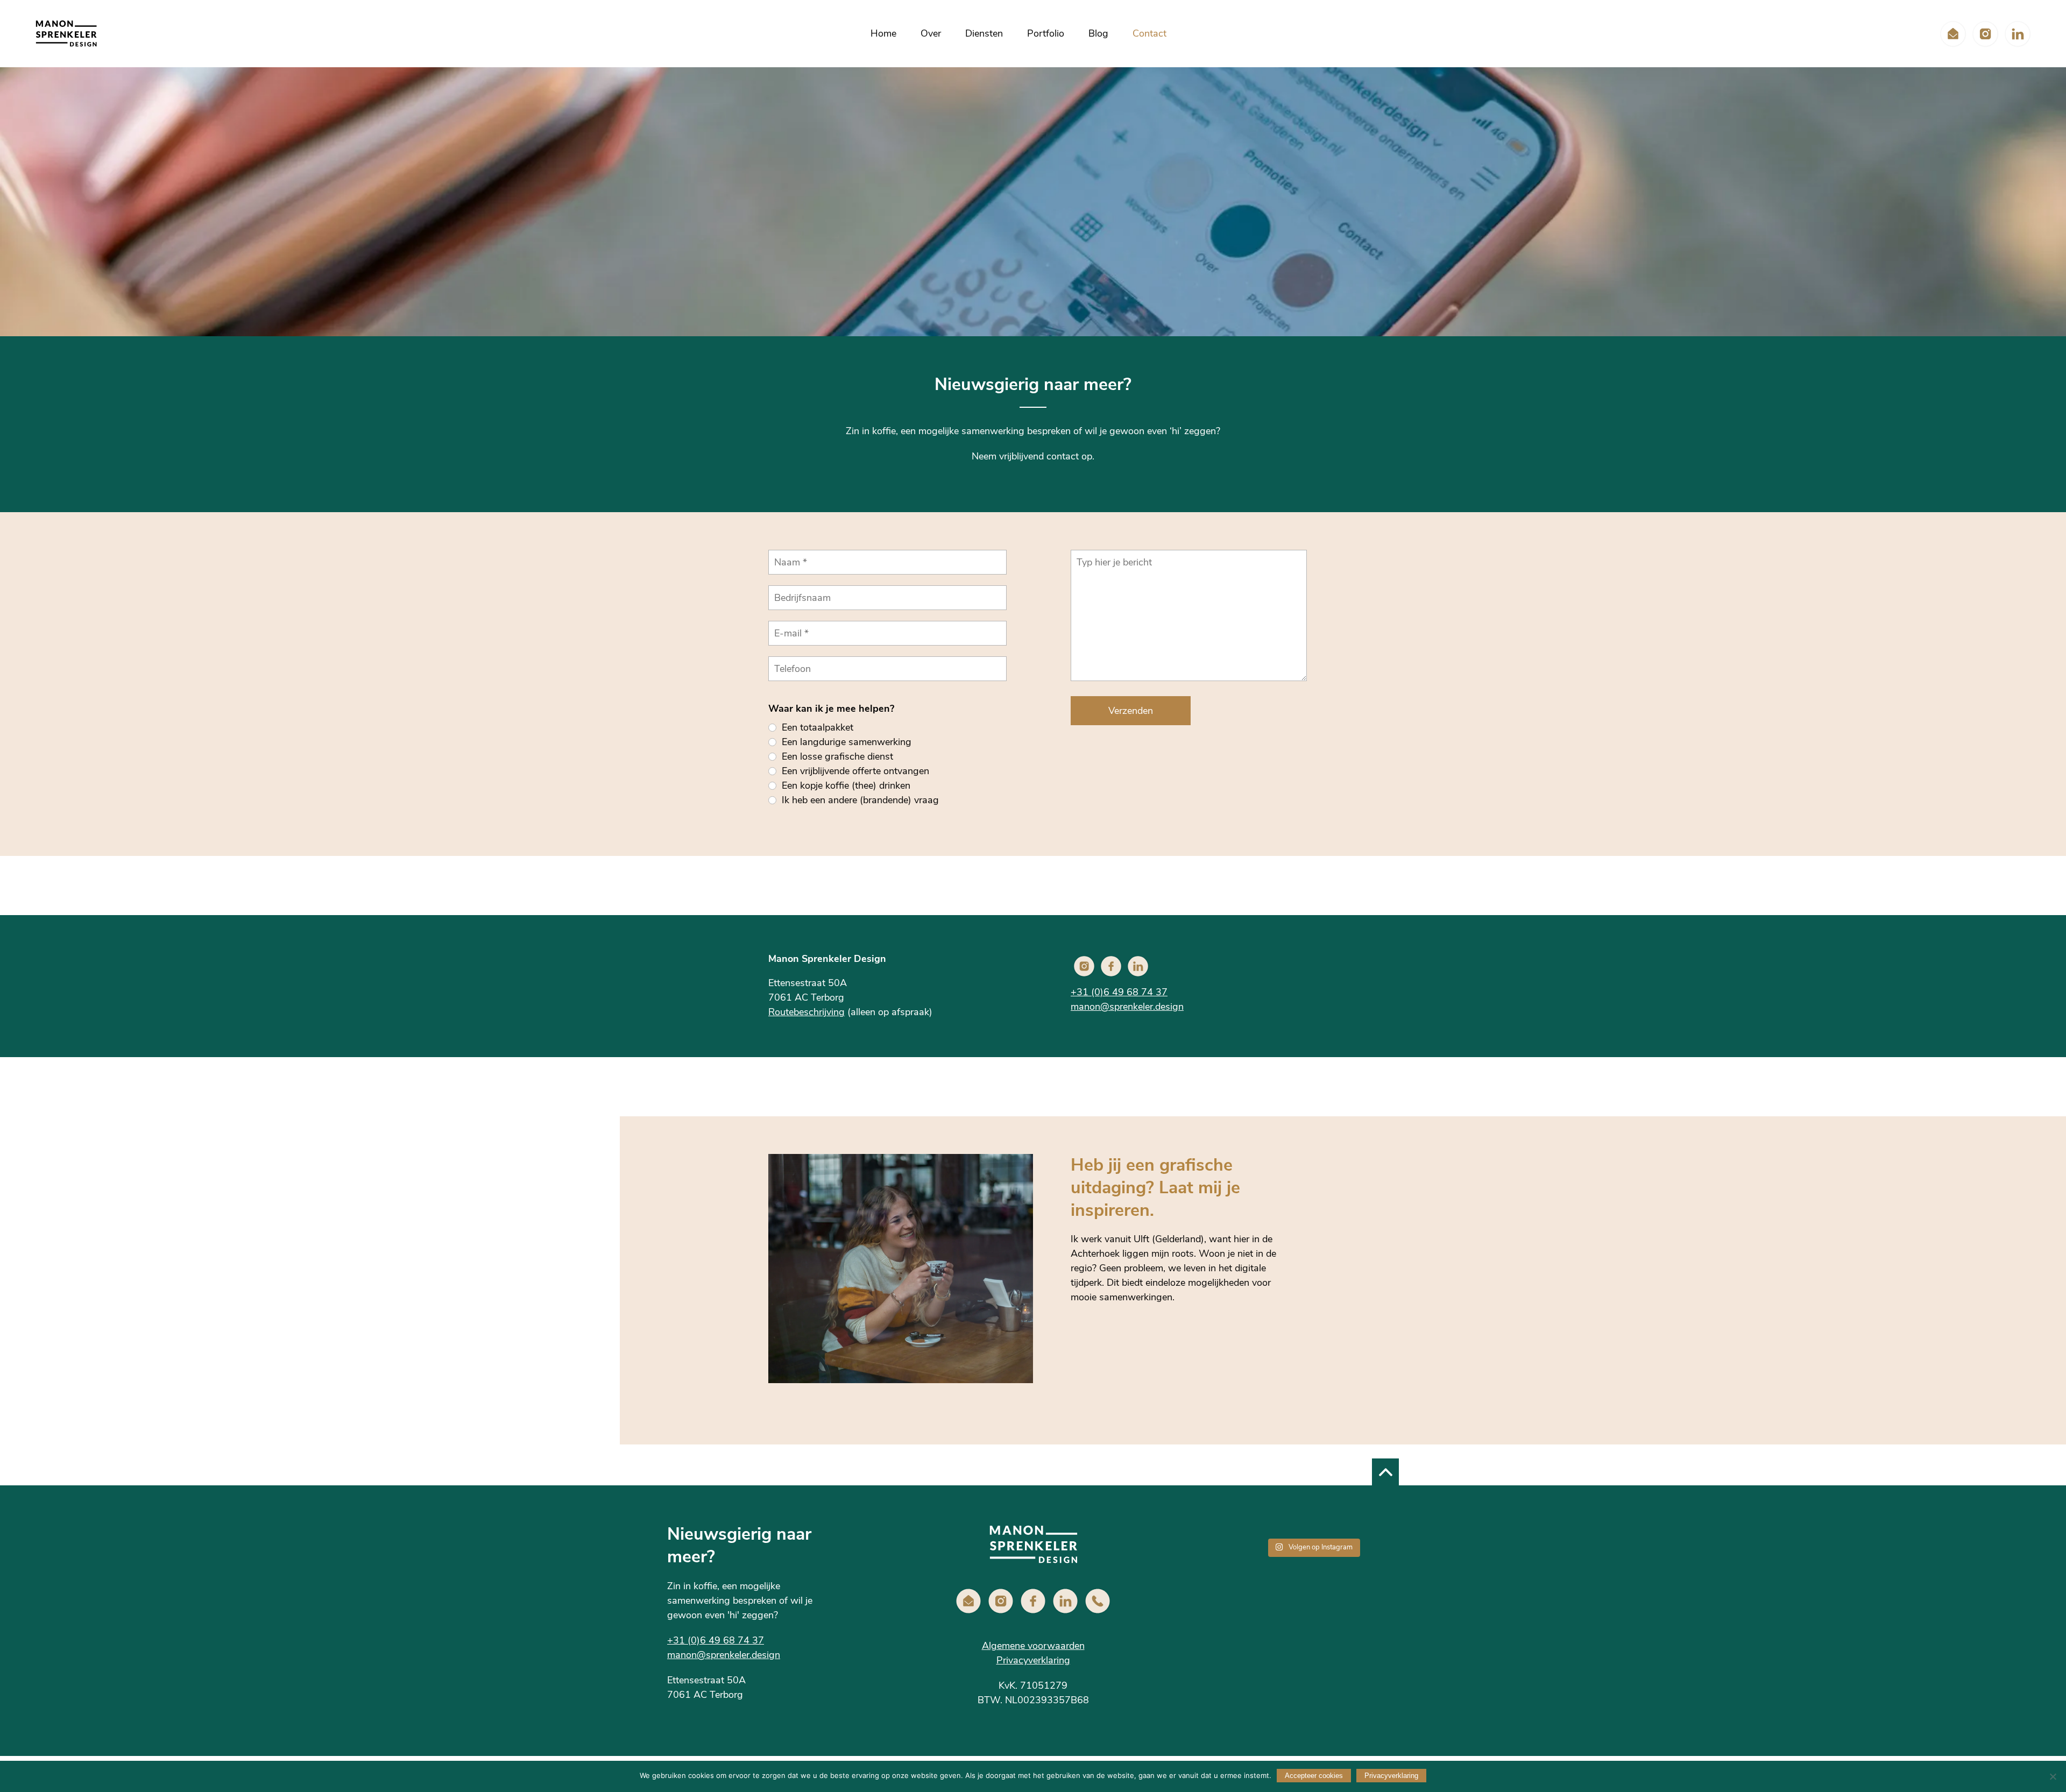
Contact (1149, 33)
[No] (2053, 1776)
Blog (1098, 33)
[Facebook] (1111, 966)
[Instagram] (1985, 34)
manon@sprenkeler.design (1127, 1007)
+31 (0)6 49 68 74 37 (1119, 992)
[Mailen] (1953, 34)
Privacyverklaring (1033, 1660)
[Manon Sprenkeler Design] (66, 34)
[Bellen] (1098, 1601)
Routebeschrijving (806, 1012)
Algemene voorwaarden (1033, 1646)
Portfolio (1046, 33)
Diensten (984, 33)
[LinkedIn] (2018, 34)
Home (883, 33)
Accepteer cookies (1314, 1776)
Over (931, 33)
